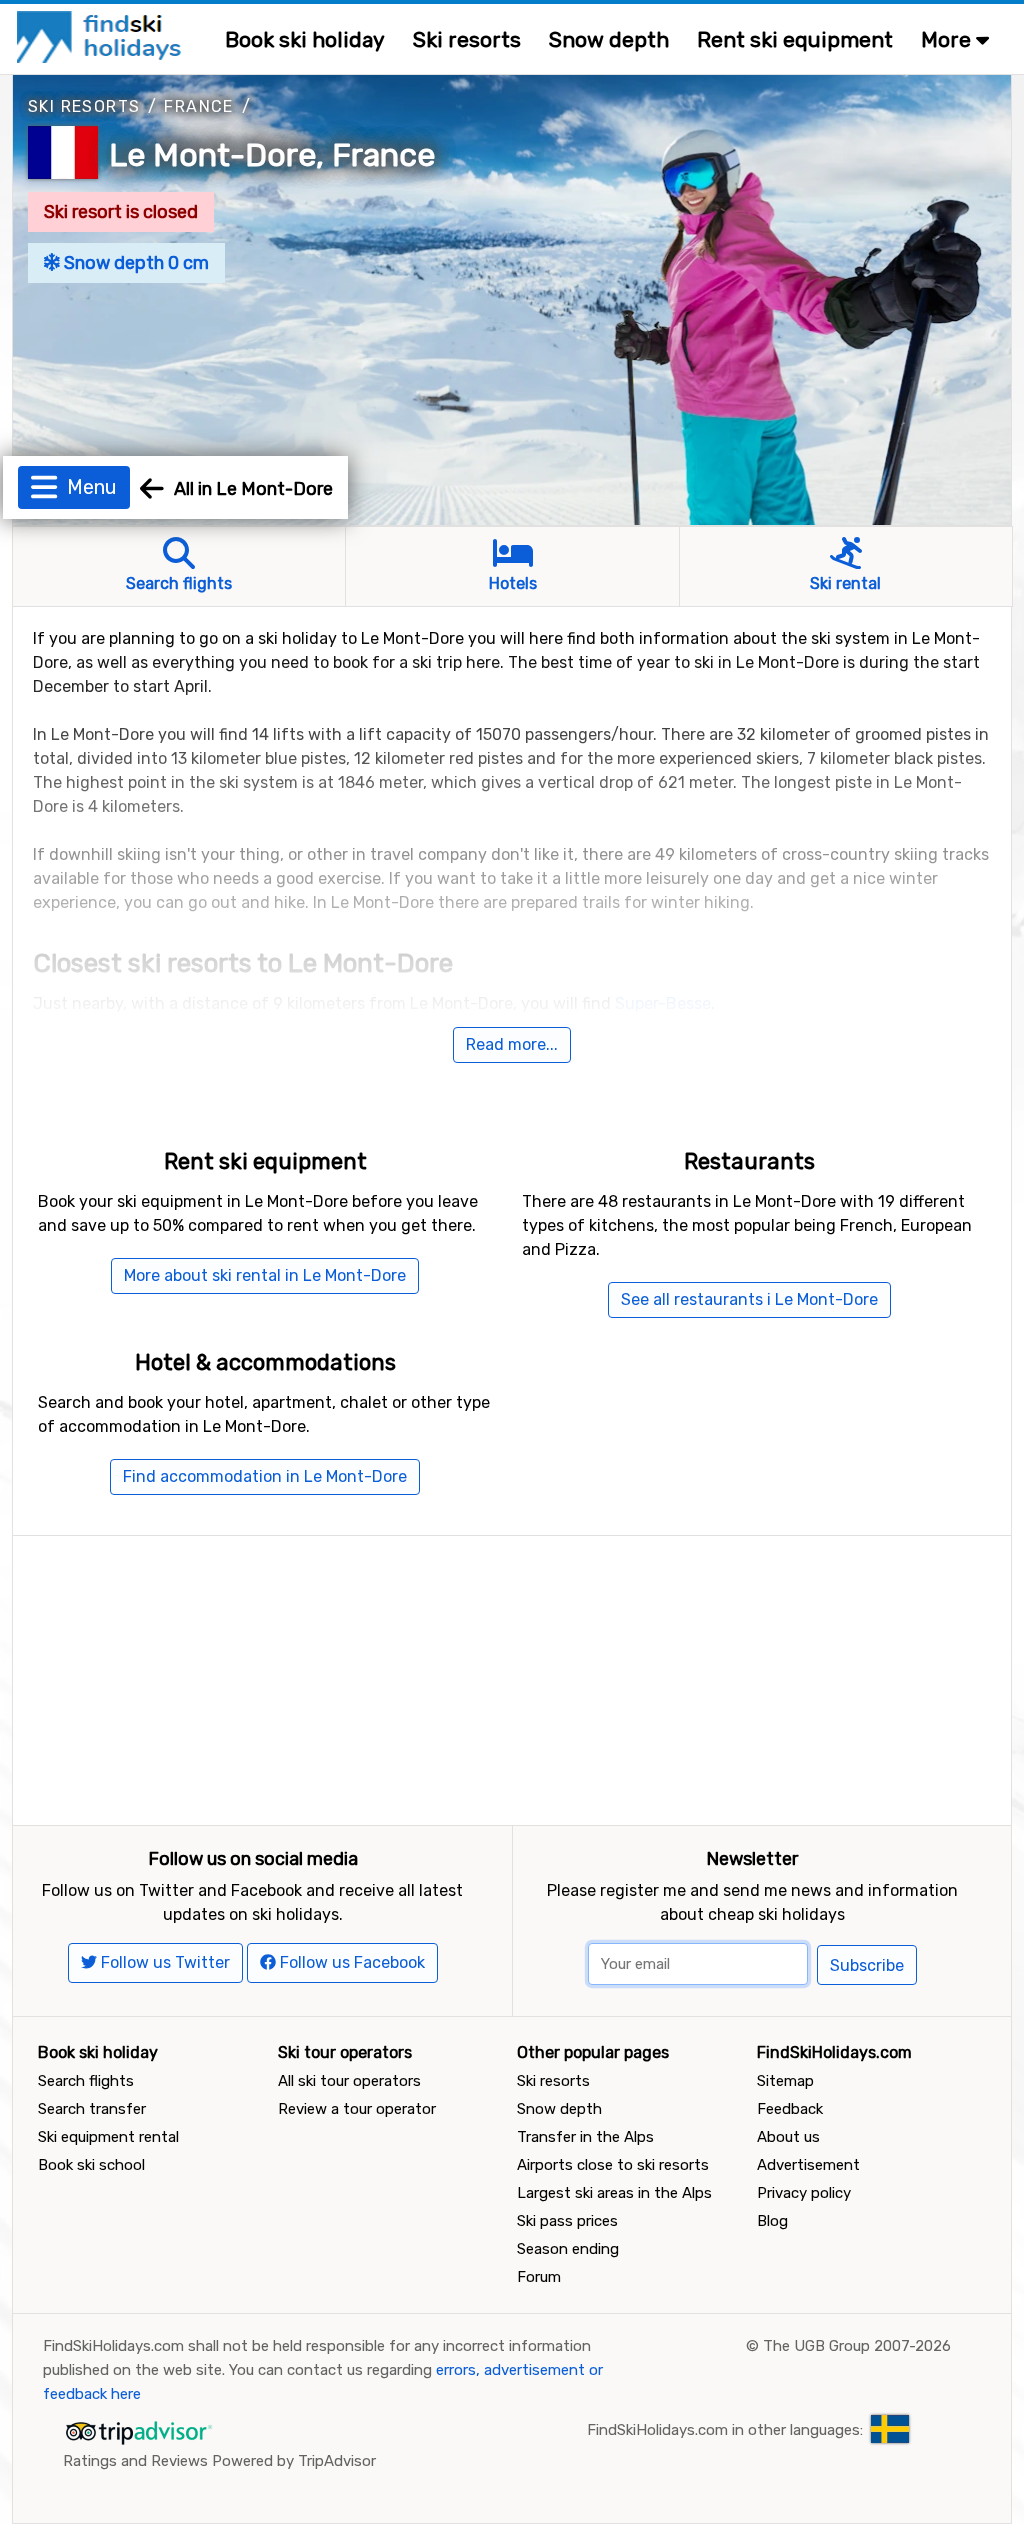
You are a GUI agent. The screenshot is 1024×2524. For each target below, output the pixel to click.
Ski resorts (467, 39)
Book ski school (91, 2165)
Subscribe (867, 1965)
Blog (772, 2221)
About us (788, 2137)
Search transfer (92, 2109)
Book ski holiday (305, 39)
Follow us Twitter (163, 1962)
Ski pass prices (567, 2221)
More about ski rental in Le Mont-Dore (265, 1275)
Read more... (512, 1044)
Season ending (568, 2249)
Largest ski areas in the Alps (614, 2193)
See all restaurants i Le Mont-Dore (749, 1299)
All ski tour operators (349, 2081)
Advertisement (808, 2165)
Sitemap (785, 2081)
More (948, 39)
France (198, 106)
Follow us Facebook (350, 1962)
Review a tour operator (357, 2109)
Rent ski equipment (795, 39)
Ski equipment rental (108, 2137)
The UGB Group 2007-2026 (857, 2346)
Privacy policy (804, 2193)
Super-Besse (663, 1003)
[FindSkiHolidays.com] (101, 35)
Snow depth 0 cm (134, 263)
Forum (539, 2277)
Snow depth (609, 39)
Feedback (790, 2109)
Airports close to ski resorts (613, 2165)
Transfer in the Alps (585, 2137)
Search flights (86, 2081)
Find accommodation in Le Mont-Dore (265, 1476)
